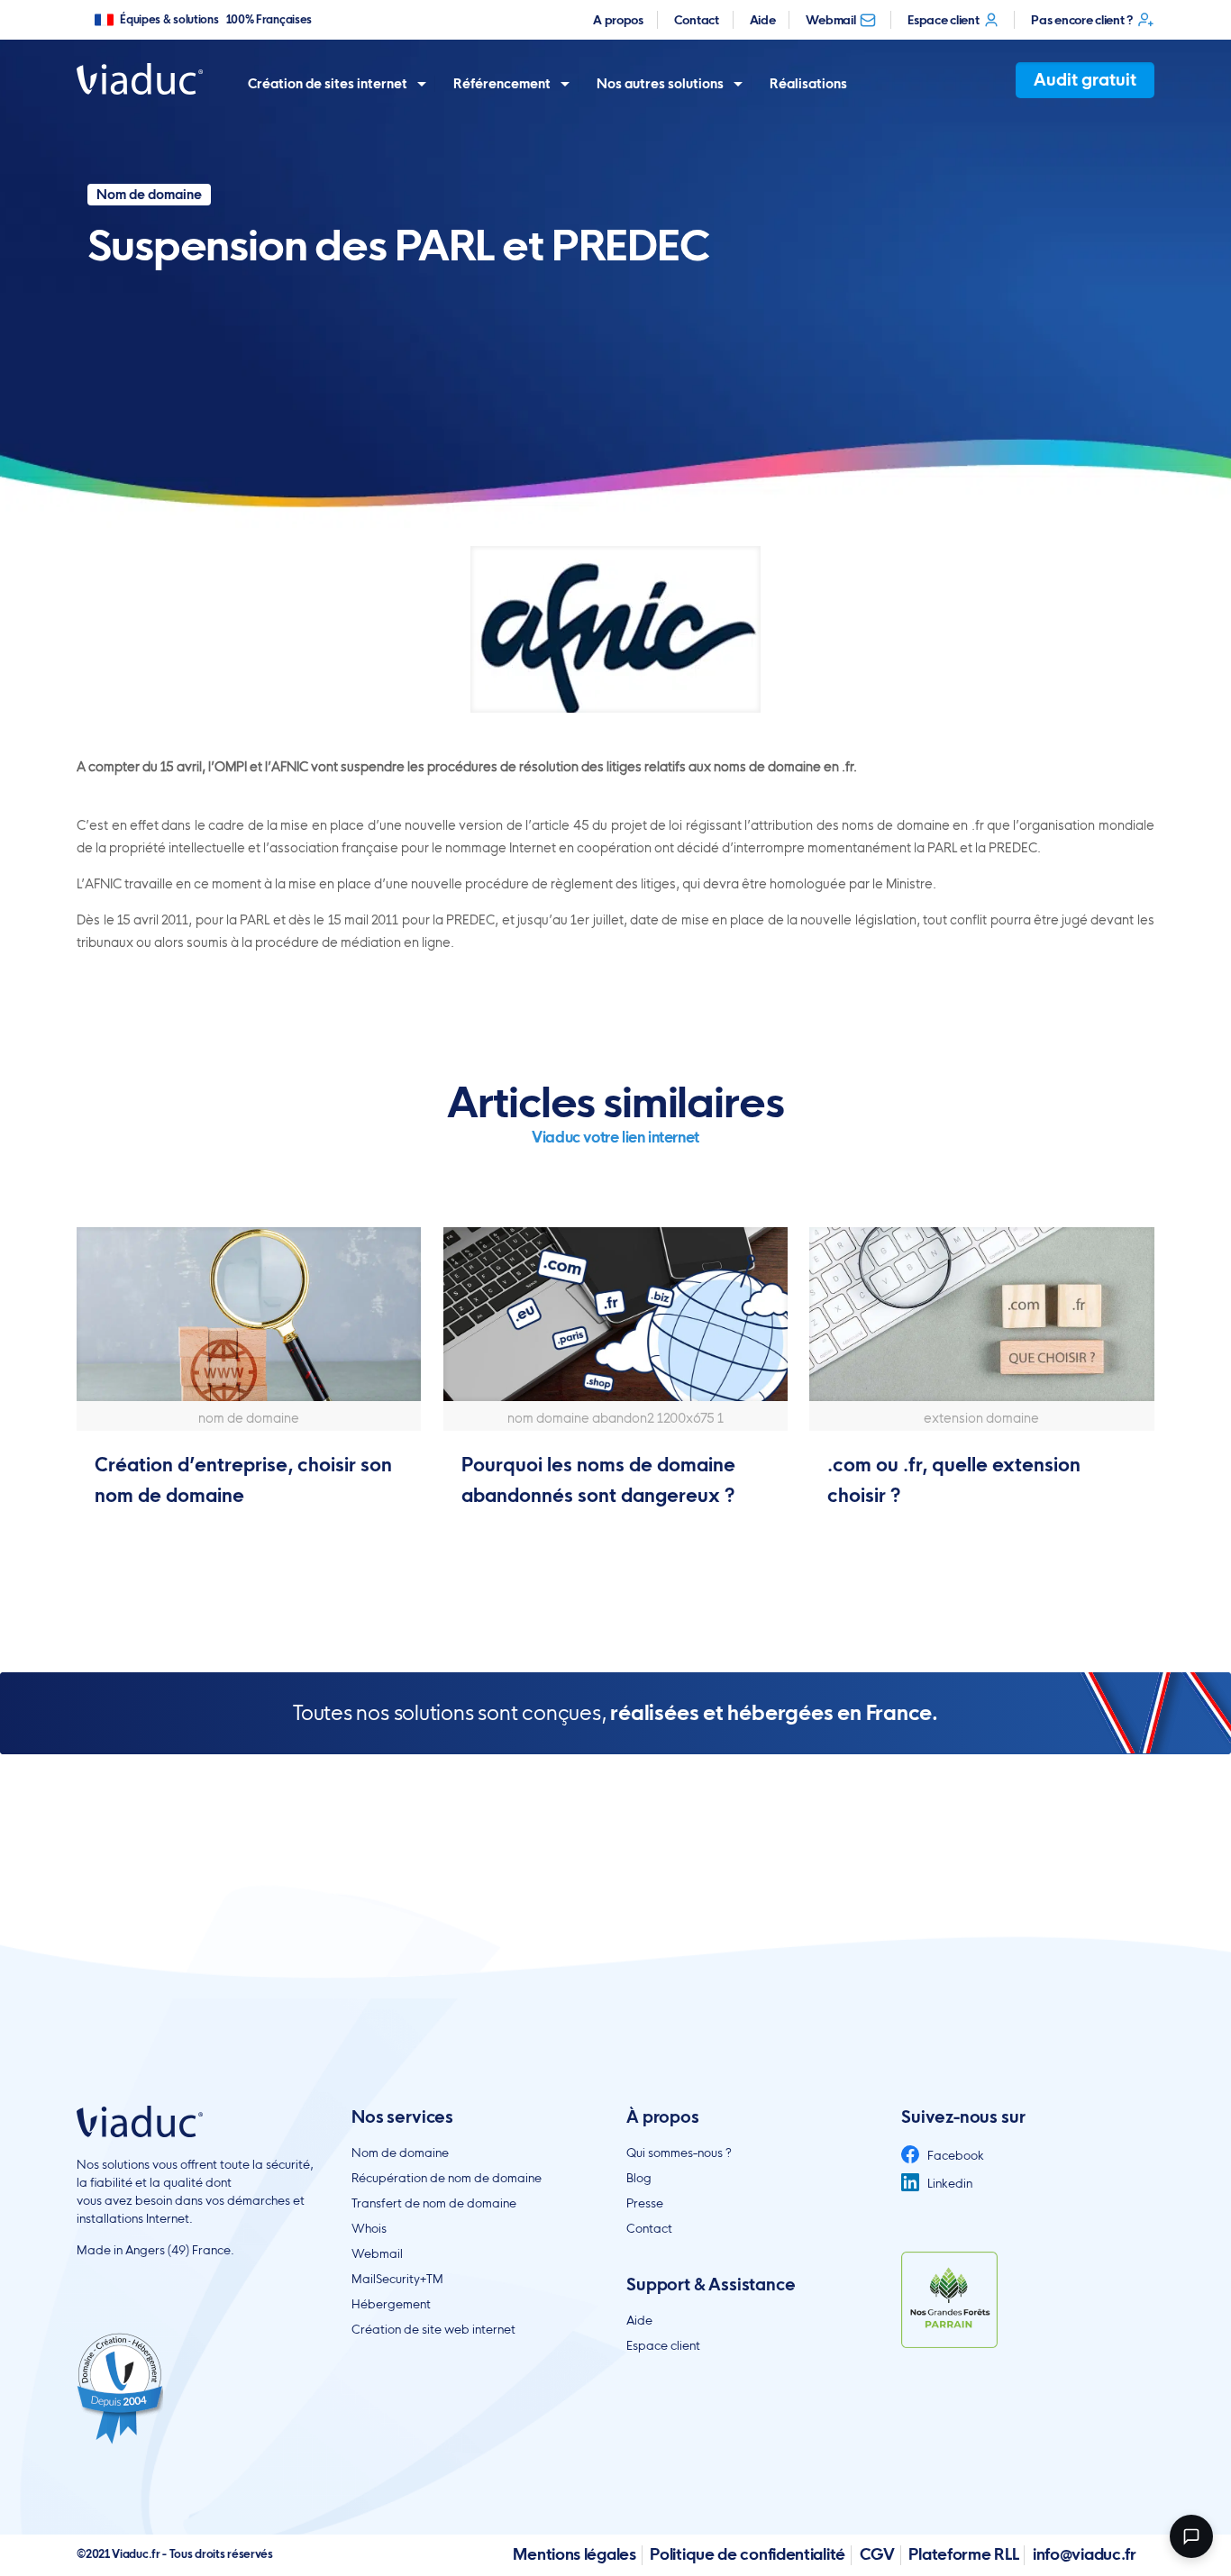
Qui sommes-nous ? (679, 2153)
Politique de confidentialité (748, 2554)
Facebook (954, 2155)
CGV (877, 2554)
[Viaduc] (140, 78)
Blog (639, 2178)
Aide (763, 20)
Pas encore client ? (1081, 20)
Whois (369, 2228)
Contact (697, 20)
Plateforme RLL (963, 2554)
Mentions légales (574, 2554)
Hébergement (391, 2304)
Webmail (830, 20)
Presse (645, 2203)
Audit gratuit (1085, 80)
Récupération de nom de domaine (447, 2178)
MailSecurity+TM (397, 2279)
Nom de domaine (400, 2153)
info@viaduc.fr (1085, 2554)
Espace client (943, 20)
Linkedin (948, 2183)
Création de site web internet (433, 2329)
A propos (618, 20)
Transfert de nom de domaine (434, 2203)
